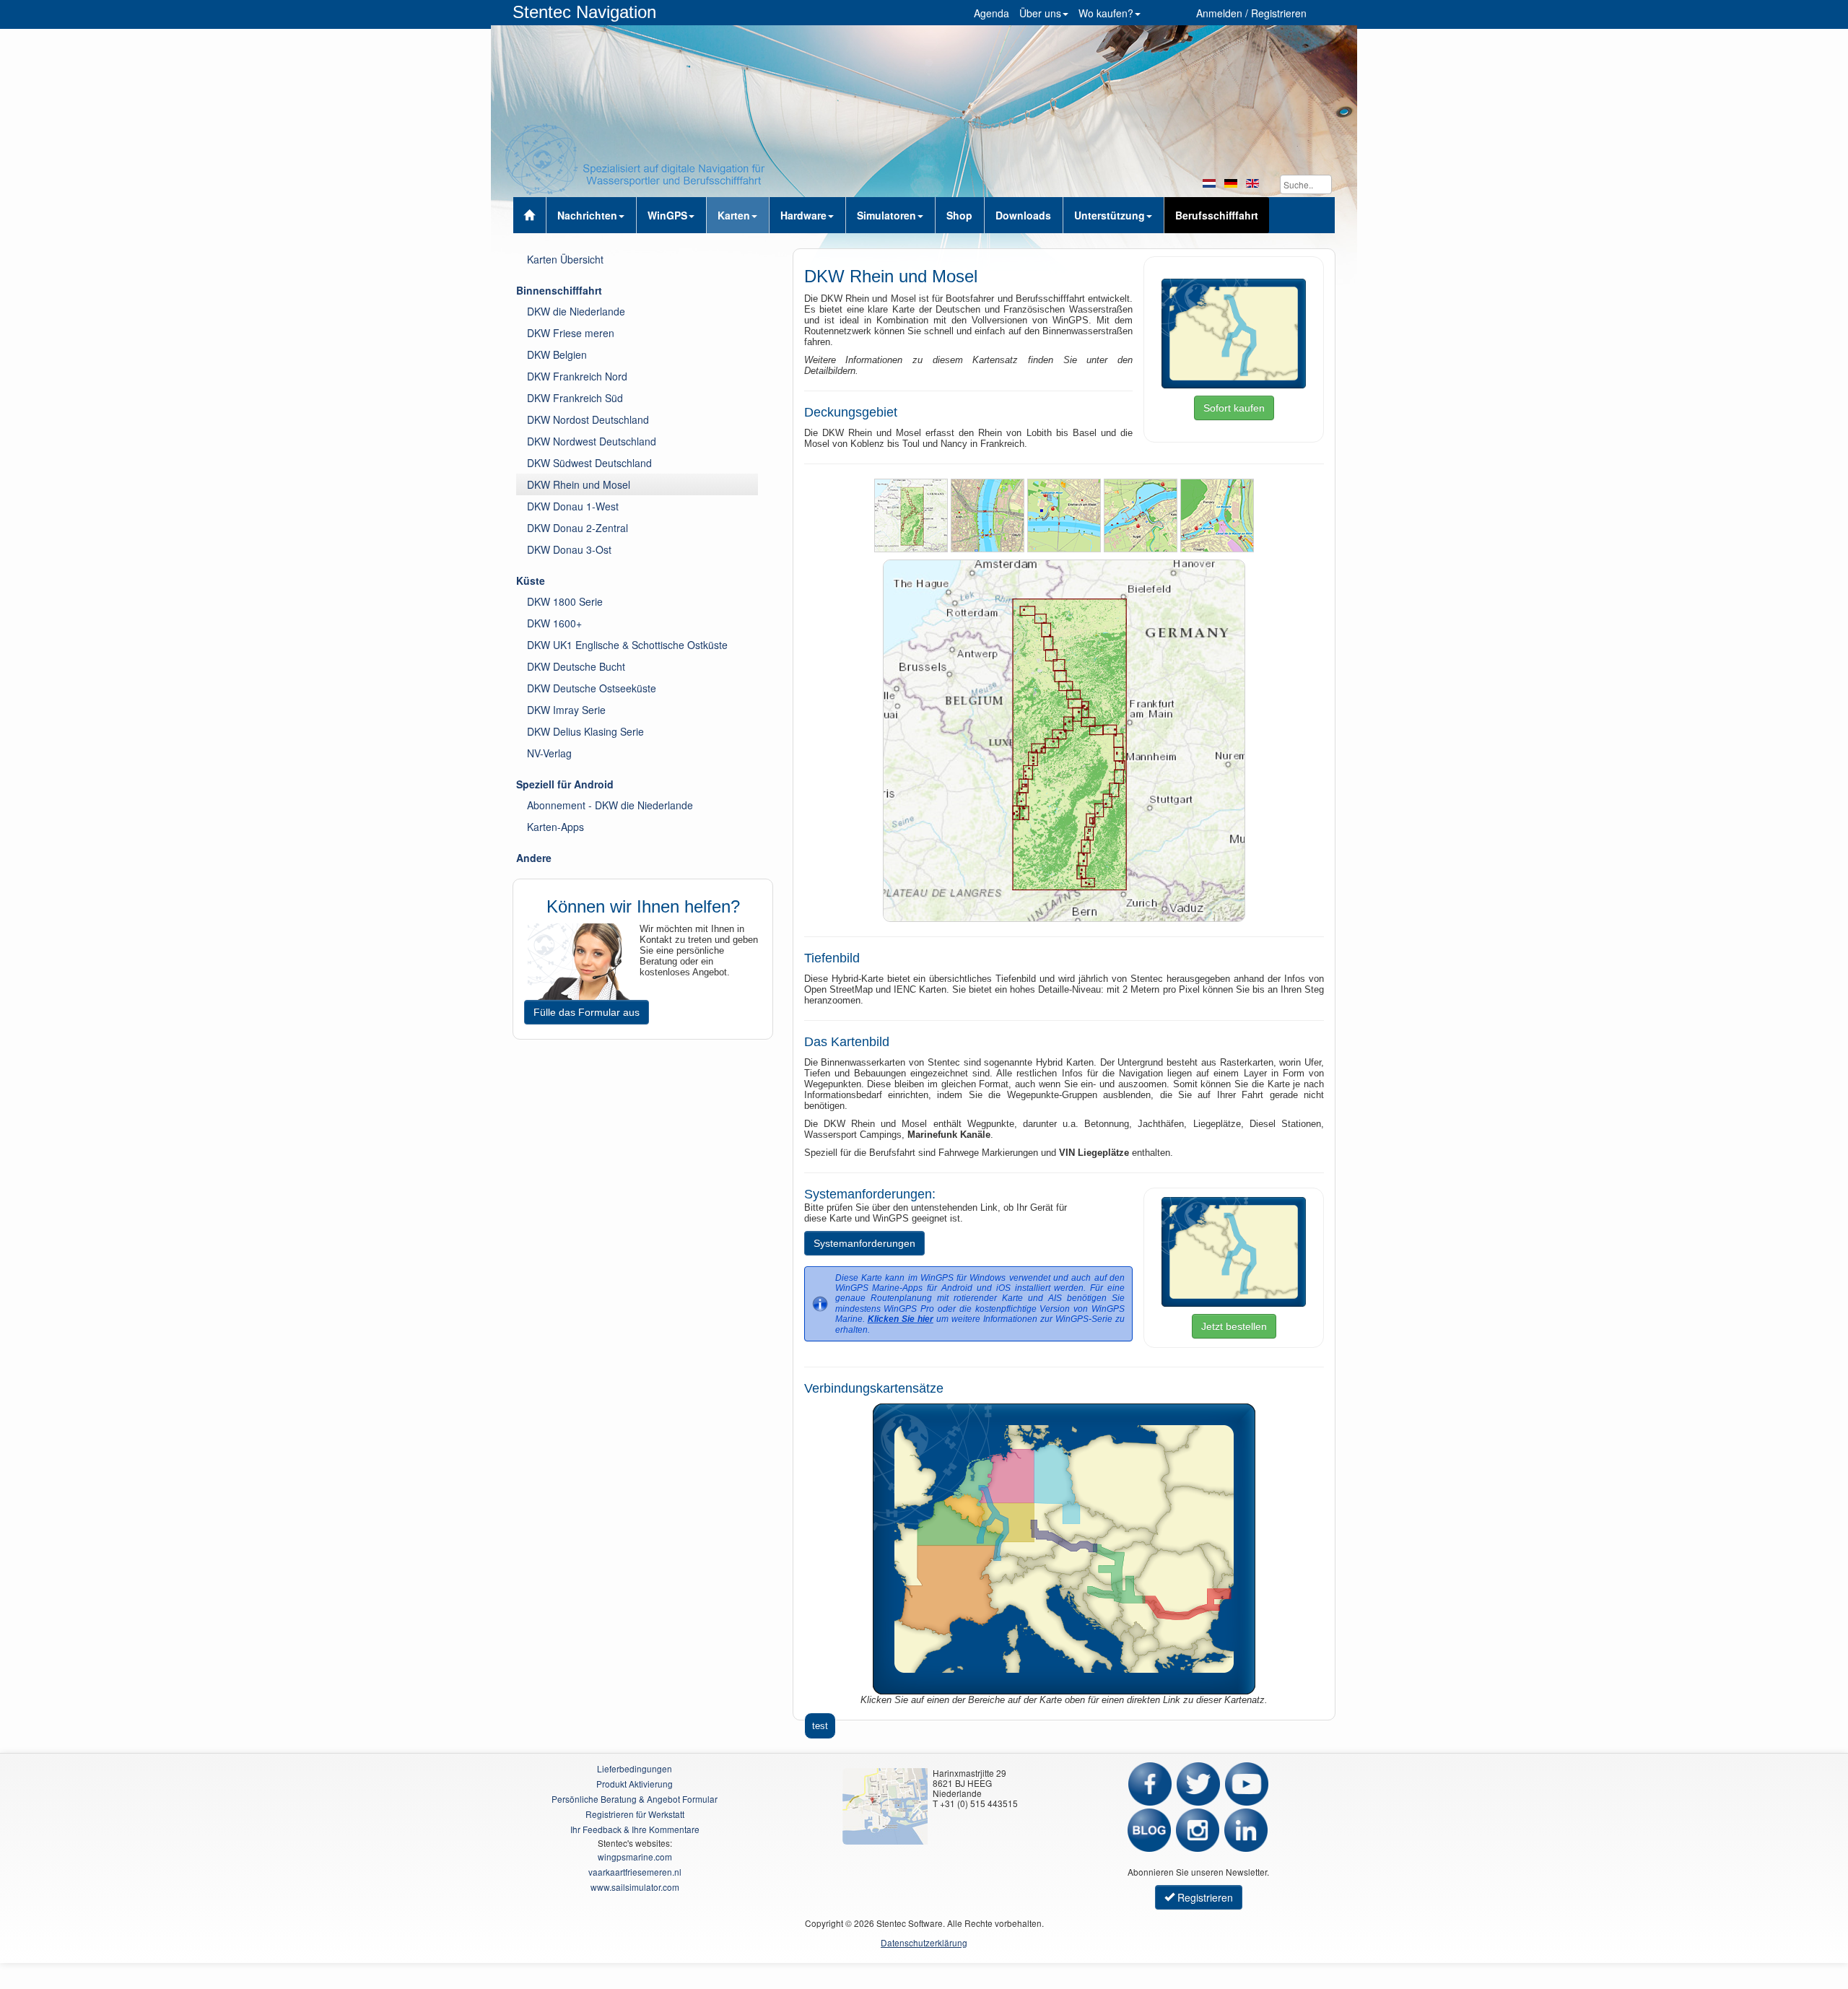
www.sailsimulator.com (635, 1887)
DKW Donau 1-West (573, 506)
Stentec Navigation (584, 12)
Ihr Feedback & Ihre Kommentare (635, 1829)
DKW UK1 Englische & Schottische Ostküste (627, 645)
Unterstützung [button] (1110, 215)
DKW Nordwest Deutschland (592, 441)
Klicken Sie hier (901, 1319)
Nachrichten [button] (587, 215)
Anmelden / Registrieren (1251, 13)
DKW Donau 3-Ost (569, 549)
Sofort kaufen (1234, 408)
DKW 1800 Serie (565, 601)
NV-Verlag (549, 753)
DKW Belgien (557, 354)
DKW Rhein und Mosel (579, 484)
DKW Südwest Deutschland (589, 463)
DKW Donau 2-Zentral (577, 528)
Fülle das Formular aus (587, 1012)
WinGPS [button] (667, 215)
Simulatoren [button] (886, 215)
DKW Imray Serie (566, 710)
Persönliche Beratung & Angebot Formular (635, 1799)
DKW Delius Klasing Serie (585, 731)
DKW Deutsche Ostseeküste (592, 688)
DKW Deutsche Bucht (576, 666)
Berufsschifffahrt (1217, 215)
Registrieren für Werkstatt (635, 1814)
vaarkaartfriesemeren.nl (635, 1872)
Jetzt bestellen (1234, 1326)
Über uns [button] (1040, 13)
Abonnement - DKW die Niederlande (610, 805)
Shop (959, 215)
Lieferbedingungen (635, 1768)
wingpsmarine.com (635, 1857)
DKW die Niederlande (576, 311)
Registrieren (1204, 1897)
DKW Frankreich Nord (577, 376)
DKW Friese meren (571, 333)
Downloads (1023, 215)
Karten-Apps (555, 827)
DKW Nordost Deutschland (588, 419)
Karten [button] (734, 215)
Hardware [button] (803, 215)
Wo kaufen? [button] (1106, 13)
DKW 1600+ (554, 623)
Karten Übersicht (565, 259)
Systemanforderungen (864, 1243)
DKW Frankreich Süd (575, 398)
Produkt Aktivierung (635, 1784)
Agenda (991, 13)
